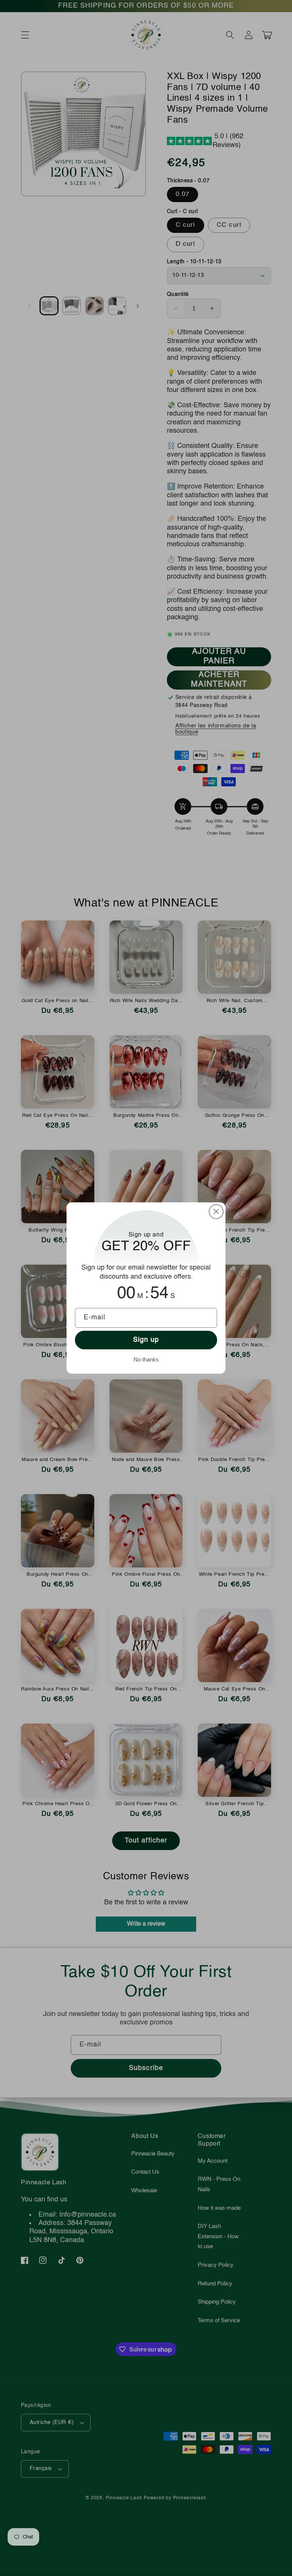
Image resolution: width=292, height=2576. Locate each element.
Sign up (146, 1340)
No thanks (146, 1359)
